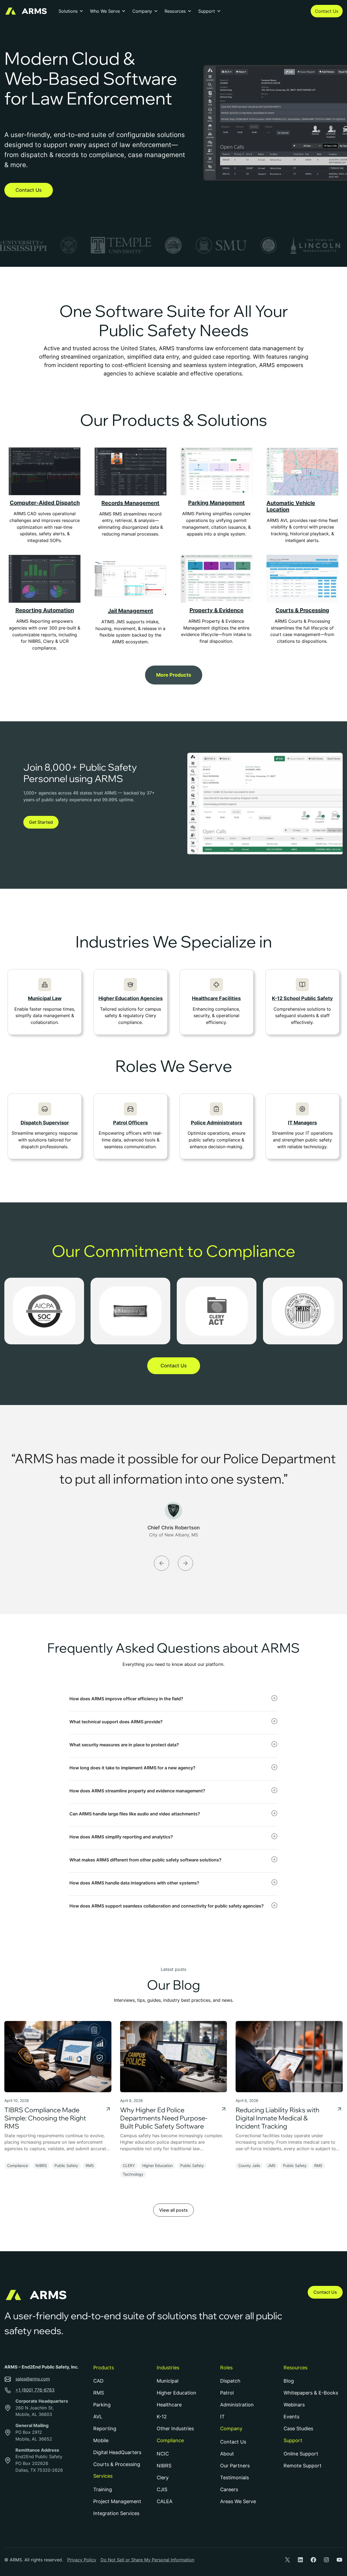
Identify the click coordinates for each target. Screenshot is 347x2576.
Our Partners (235, 2466)
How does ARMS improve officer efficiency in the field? (126, 1699)
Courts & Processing (302, 610)
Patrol (227, 2393)
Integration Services (116, 2513)
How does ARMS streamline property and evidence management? (137, 1791)
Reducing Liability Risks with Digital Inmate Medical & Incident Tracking (277, 2118)
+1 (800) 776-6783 (35, 2390)
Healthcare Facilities (216, 998)
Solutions (68, 11)
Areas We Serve (238, 2501)
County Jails (249, 2165)
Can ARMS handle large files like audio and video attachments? (135, 1814)
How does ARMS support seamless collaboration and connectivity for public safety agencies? (167, 1906)
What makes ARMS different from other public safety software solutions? (145, 1860)
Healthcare (169, 2405)
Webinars (294, 2405)
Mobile (101, 2440)
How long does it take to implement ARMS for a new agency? (132, 1768)
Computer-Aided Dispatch (45, 503)
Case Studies (298, 2429)
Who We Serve (105, 11)
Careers (229, 2489)
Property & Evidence (216, 610)
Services (103, 2476)
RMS (90, 2165)
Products (104, 2368)
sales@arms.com (33, 2379)
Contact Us (327, 11)
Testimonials (234, 2478)
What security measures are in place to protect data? (124, 1745)
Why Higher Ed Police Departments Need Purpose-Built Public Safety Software (164, 2118)
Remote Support (303, 2466)
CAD (98, 2381)
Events (291, 2417)
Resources (175, 11)
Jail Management (131, 611)
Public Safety (66, 2165)
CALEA (165, 2501)
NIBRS (41, 2165)
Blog (289, 2381)
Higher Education (158, 2165)
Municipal (168, 2381)
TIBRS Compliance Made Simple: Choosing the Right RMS (45, 2118)
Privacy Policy (82, 2560)
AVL (98, 2417)
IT (222, 2417)
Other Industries (175, 2429)
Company (142, 11)
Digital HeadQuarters (117, 2452)
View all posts (173, 2210)
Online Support (301, 2454)
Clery (163, 2478)
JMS (272, 2165)
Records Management (130, 503)
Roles (226, 2368)
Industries (168, 2368)
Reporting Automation (45, 610)
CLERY (129, 2165)
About (227, 2454)
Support (207, 11)
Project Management (117, 2501)
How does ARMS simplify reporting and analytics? (121, 1837)
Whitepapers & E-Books (311, 2393)
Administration (237, 2405)
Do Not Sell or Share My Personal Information (147, 2560)
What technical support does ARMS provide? (116, 1722)
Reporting (105, 2429)
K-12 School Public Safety (302, 998)
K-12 (162, 2417)
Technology (133, 2174)
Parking (102, 2405)
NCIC (163, 2454)
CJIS (162, 2489)
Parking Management (216, 503)
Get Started (41, 822)
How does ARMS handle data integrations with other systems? (134, 1883)
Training (103, 2489)
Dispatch (230, 2381)
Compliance (17, 2165)
